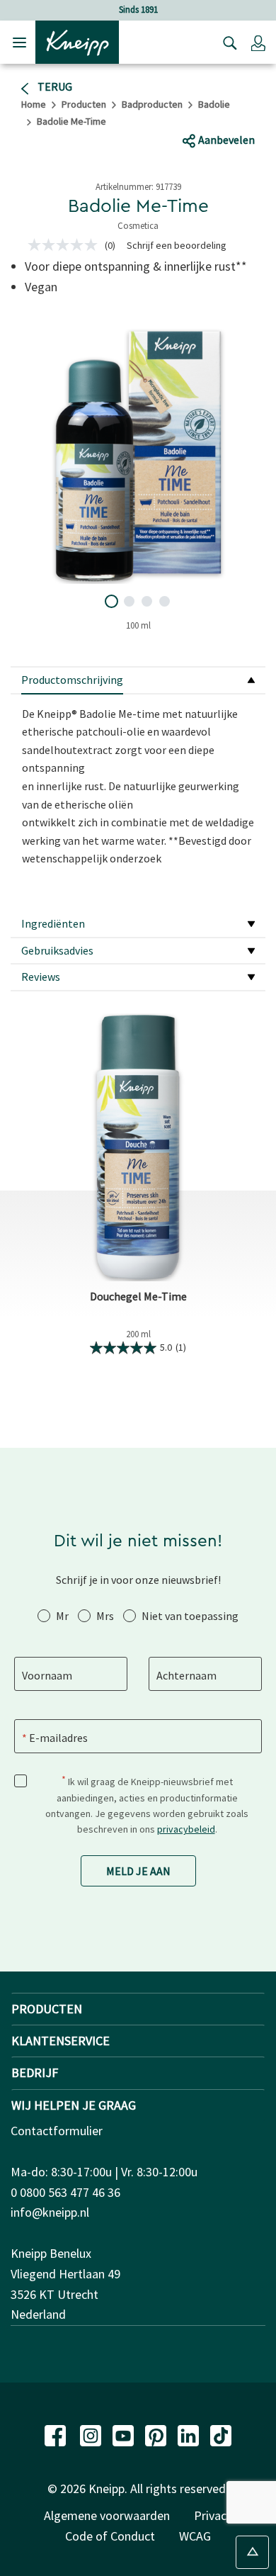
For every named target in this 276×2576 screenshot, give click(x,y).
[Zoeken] (226, 43)
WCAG (195, 2536)
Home (34, 104)
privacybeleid (186, 1829)
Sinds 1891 (138, 10)
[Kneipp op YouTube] (125, 2434)
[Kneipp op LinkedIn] (190, 2434)
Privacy (213, 2515)
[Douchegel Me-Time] (138, 1147)
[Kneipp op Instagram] (92, 2434)
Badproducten (152, 104)
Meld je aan (138, 1871)
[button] (258, 43)
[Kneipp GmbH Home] (77, 41)
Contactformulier (57, 2131)
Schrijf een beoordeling (177, 245)
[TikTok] (221, 2434)
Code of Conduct (110, 2536)
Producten (84, 104)
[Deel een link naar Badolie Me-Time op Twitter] (209, 113)
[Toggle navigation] (19, 42)
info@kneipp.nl (50, 2212)
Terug (54, 86)
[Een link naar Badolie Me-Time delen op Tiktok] (232, 113)
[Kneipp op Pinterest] (157, 2434)
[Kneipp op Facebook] (57, 2434)
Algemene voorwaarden (107, 2515)
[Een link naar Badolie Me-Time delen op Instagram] (259, 113)
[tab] (138, 681)
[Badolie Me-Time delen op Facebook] (182, 113)
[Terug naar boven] (252, 2552)
